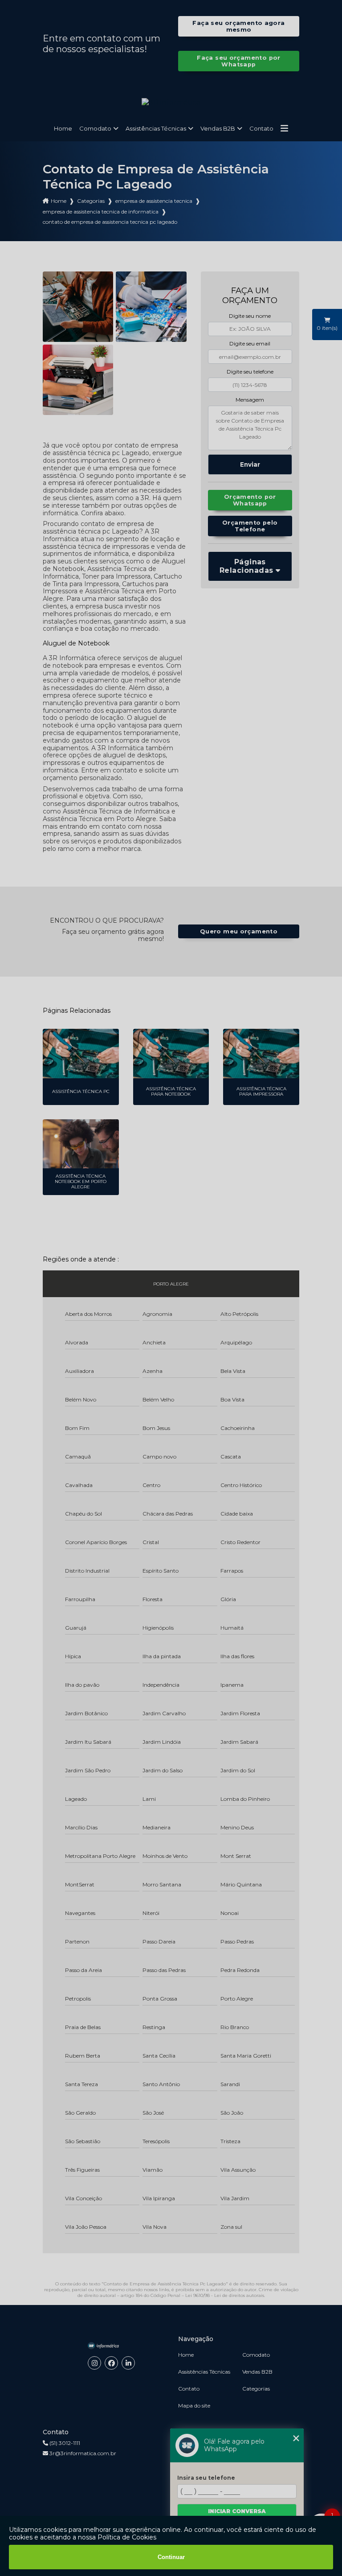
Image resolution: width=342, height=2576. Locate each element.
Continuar (171, 2557)
